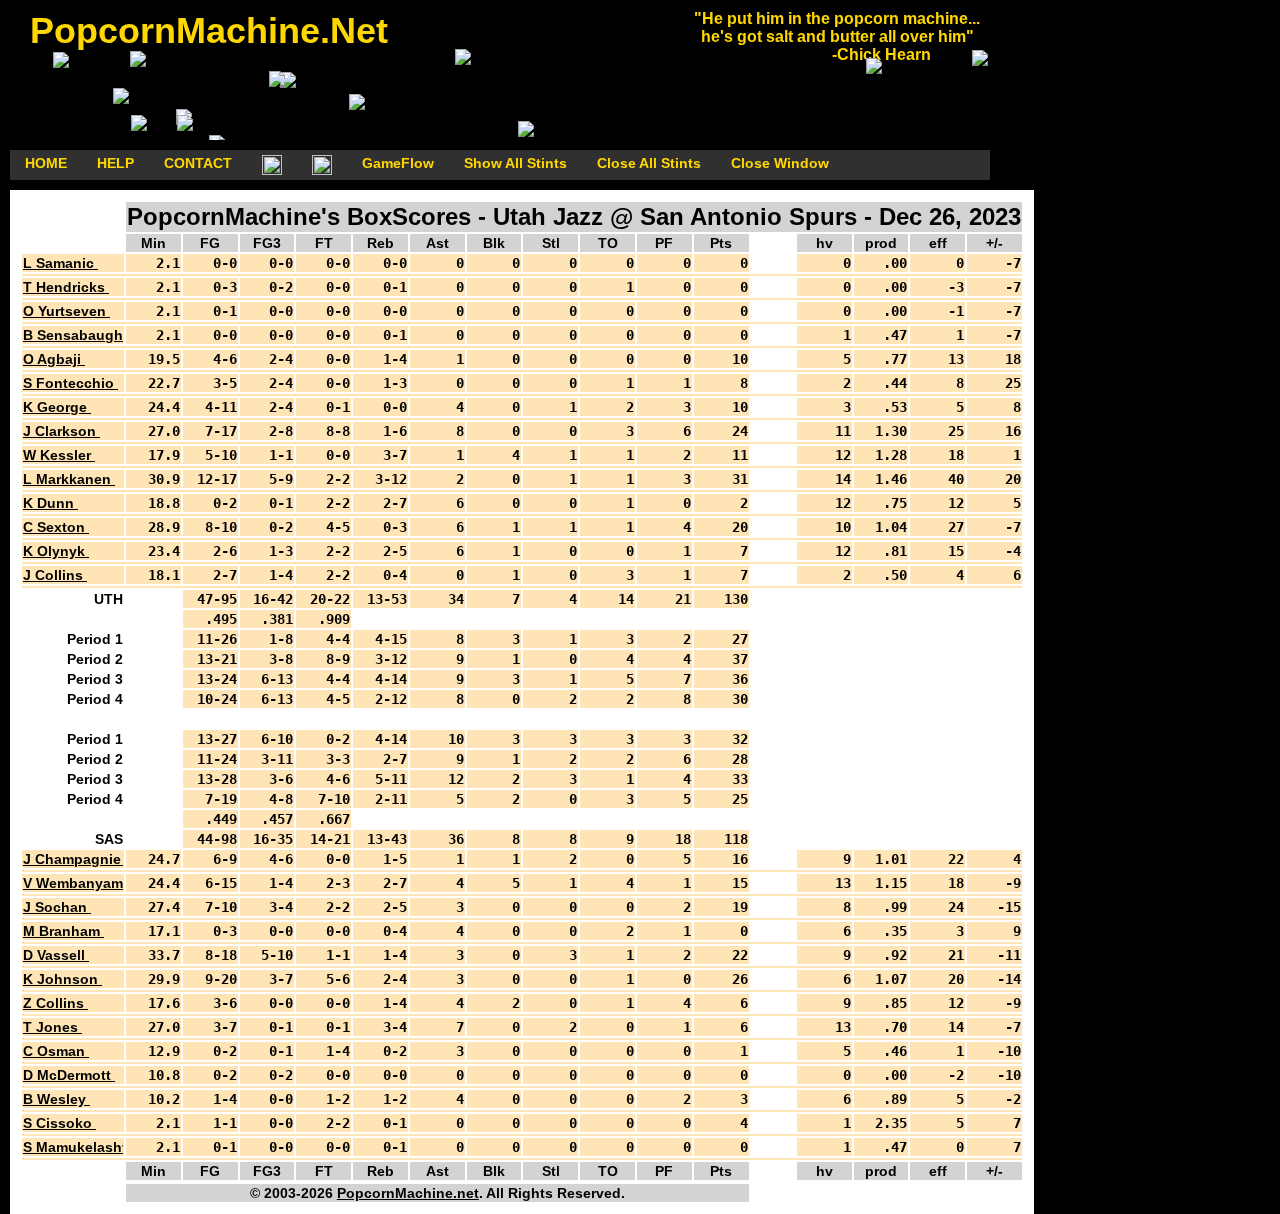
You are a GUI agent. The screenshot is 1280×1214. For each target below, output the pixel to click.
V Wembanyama (79, 883)
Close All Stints (649, 163)
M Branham (63, 931)
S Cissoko (59, 1123)
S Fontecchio (70, 383)
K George (57, 407)
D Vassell (56, 955)
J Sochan (57, 907)
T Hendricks (66, 287)
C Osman (56, 1051)
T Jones (52, 1027)
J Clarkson (61, 431)
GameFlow (398, 163)
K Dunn (50, 503)
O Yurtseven (66, 311)
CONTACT (198, 163)
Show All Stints (515, 163)
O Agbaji (54, 359)
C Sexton (56, 527)
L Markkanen (69, 479)
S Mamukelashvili (84, 1147)
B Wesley (56, 1099)
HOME (46, 163)
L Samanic (60, 263)
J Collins (55, 575)
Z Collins (55, 1003)
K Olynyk (56, 551)
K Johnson (62, 979)
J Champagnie (74, 859)
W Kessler (59, 455)
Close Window (780, 163)
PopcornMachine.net (408, 1193)
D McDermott (69, 1075)
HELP (115, 163)
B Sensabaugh (75, 335)
